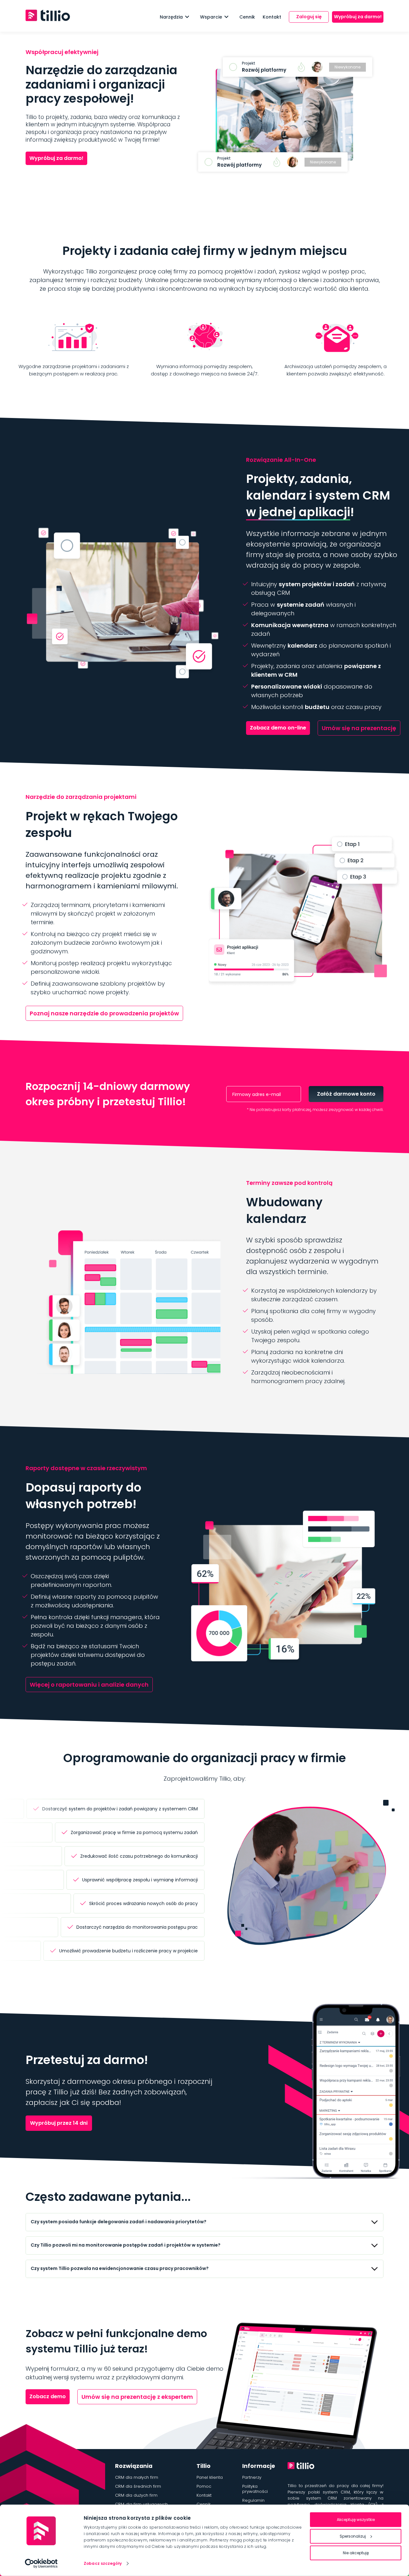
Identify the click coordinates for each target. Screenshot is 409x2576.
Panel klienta (210, 2477)
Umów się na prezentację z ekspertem (137, 2397)
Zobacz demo (48, 2396)
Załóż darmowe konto (346, 1094)
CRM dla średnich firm (138, 2486)
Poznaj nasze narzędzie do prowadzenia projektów (104, 1013)
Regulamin (253, 2500)
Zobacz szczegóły (103, 2563)
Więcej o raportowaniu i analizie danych (89, 1685)
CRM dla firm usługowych (141, 2504)
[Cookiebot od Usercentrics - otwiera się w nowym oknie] (41, 2564)
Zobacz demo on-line (278, 728)
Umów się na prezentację (359, 728)
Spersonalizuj (353, 2536)
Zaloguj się (309, 17)
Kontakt (272, 17)
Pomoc (204, 2486)
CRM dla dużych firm (136, 2495)
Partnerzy (252, 2477)
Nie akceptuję (356, 2553)
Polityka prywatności (255, 2489)
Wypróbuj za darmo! (358, 17)
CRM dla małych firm (137, 2477)
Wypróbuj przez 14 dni (59, 2123)
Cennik (247, 17)
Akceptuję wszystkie (356, 2520)
